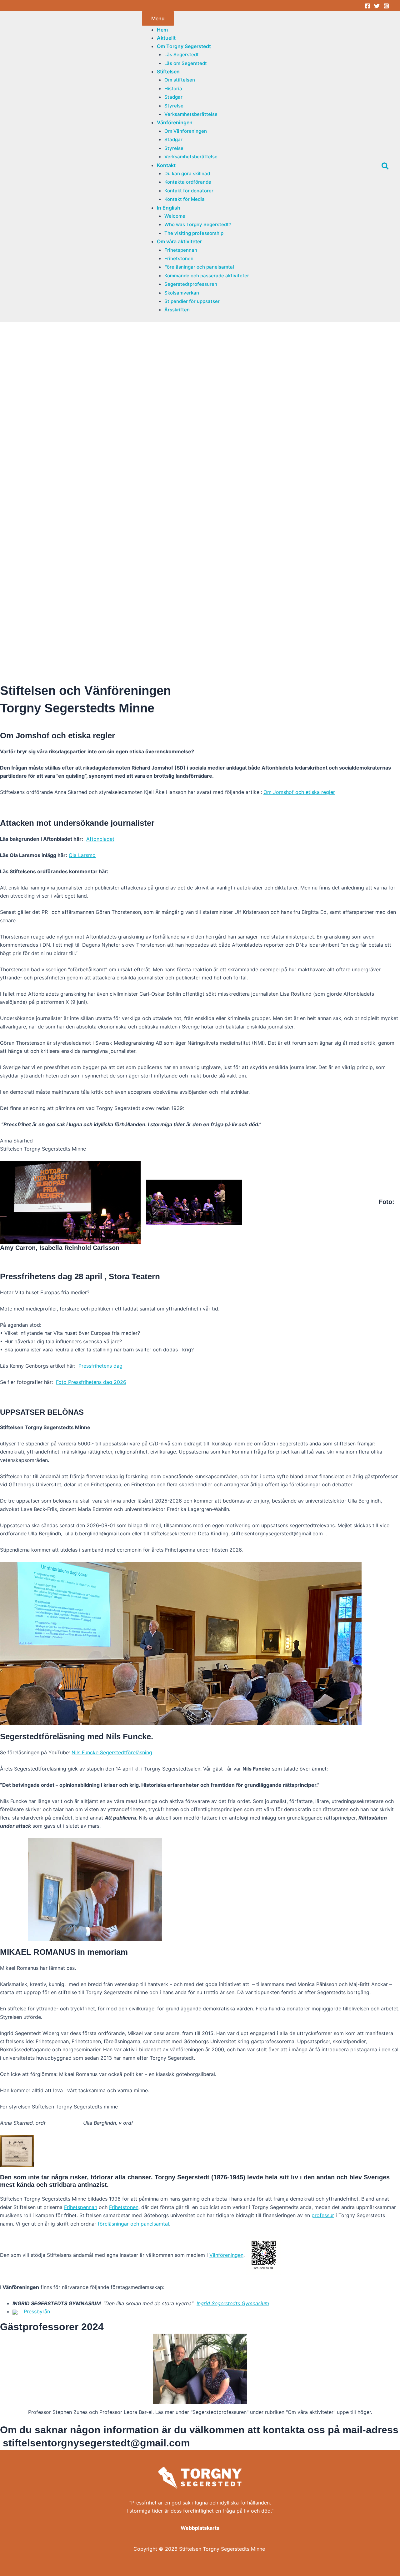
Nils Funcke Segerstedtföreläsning (112, 1752)
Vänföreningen (226, 2255)
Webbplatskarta (200, 2528)
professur (323, 2215)
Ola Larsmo (82, 855)
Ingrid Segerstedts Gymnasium (233, 2303)
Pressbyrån (37, 2311)
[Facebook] (367, 6)
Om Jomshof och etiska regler (299, 792)
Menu (158, 18)
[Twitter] (377, 6)
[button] (184, 46)
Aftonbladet (100, 839)
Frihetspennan (81, 2207)
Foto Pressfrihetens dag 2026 (91, 1382)
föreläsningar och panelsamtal (133, 2224)
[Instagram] (386, 6)
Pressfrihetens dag (101, 1366)
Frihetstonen (124, 2207)
